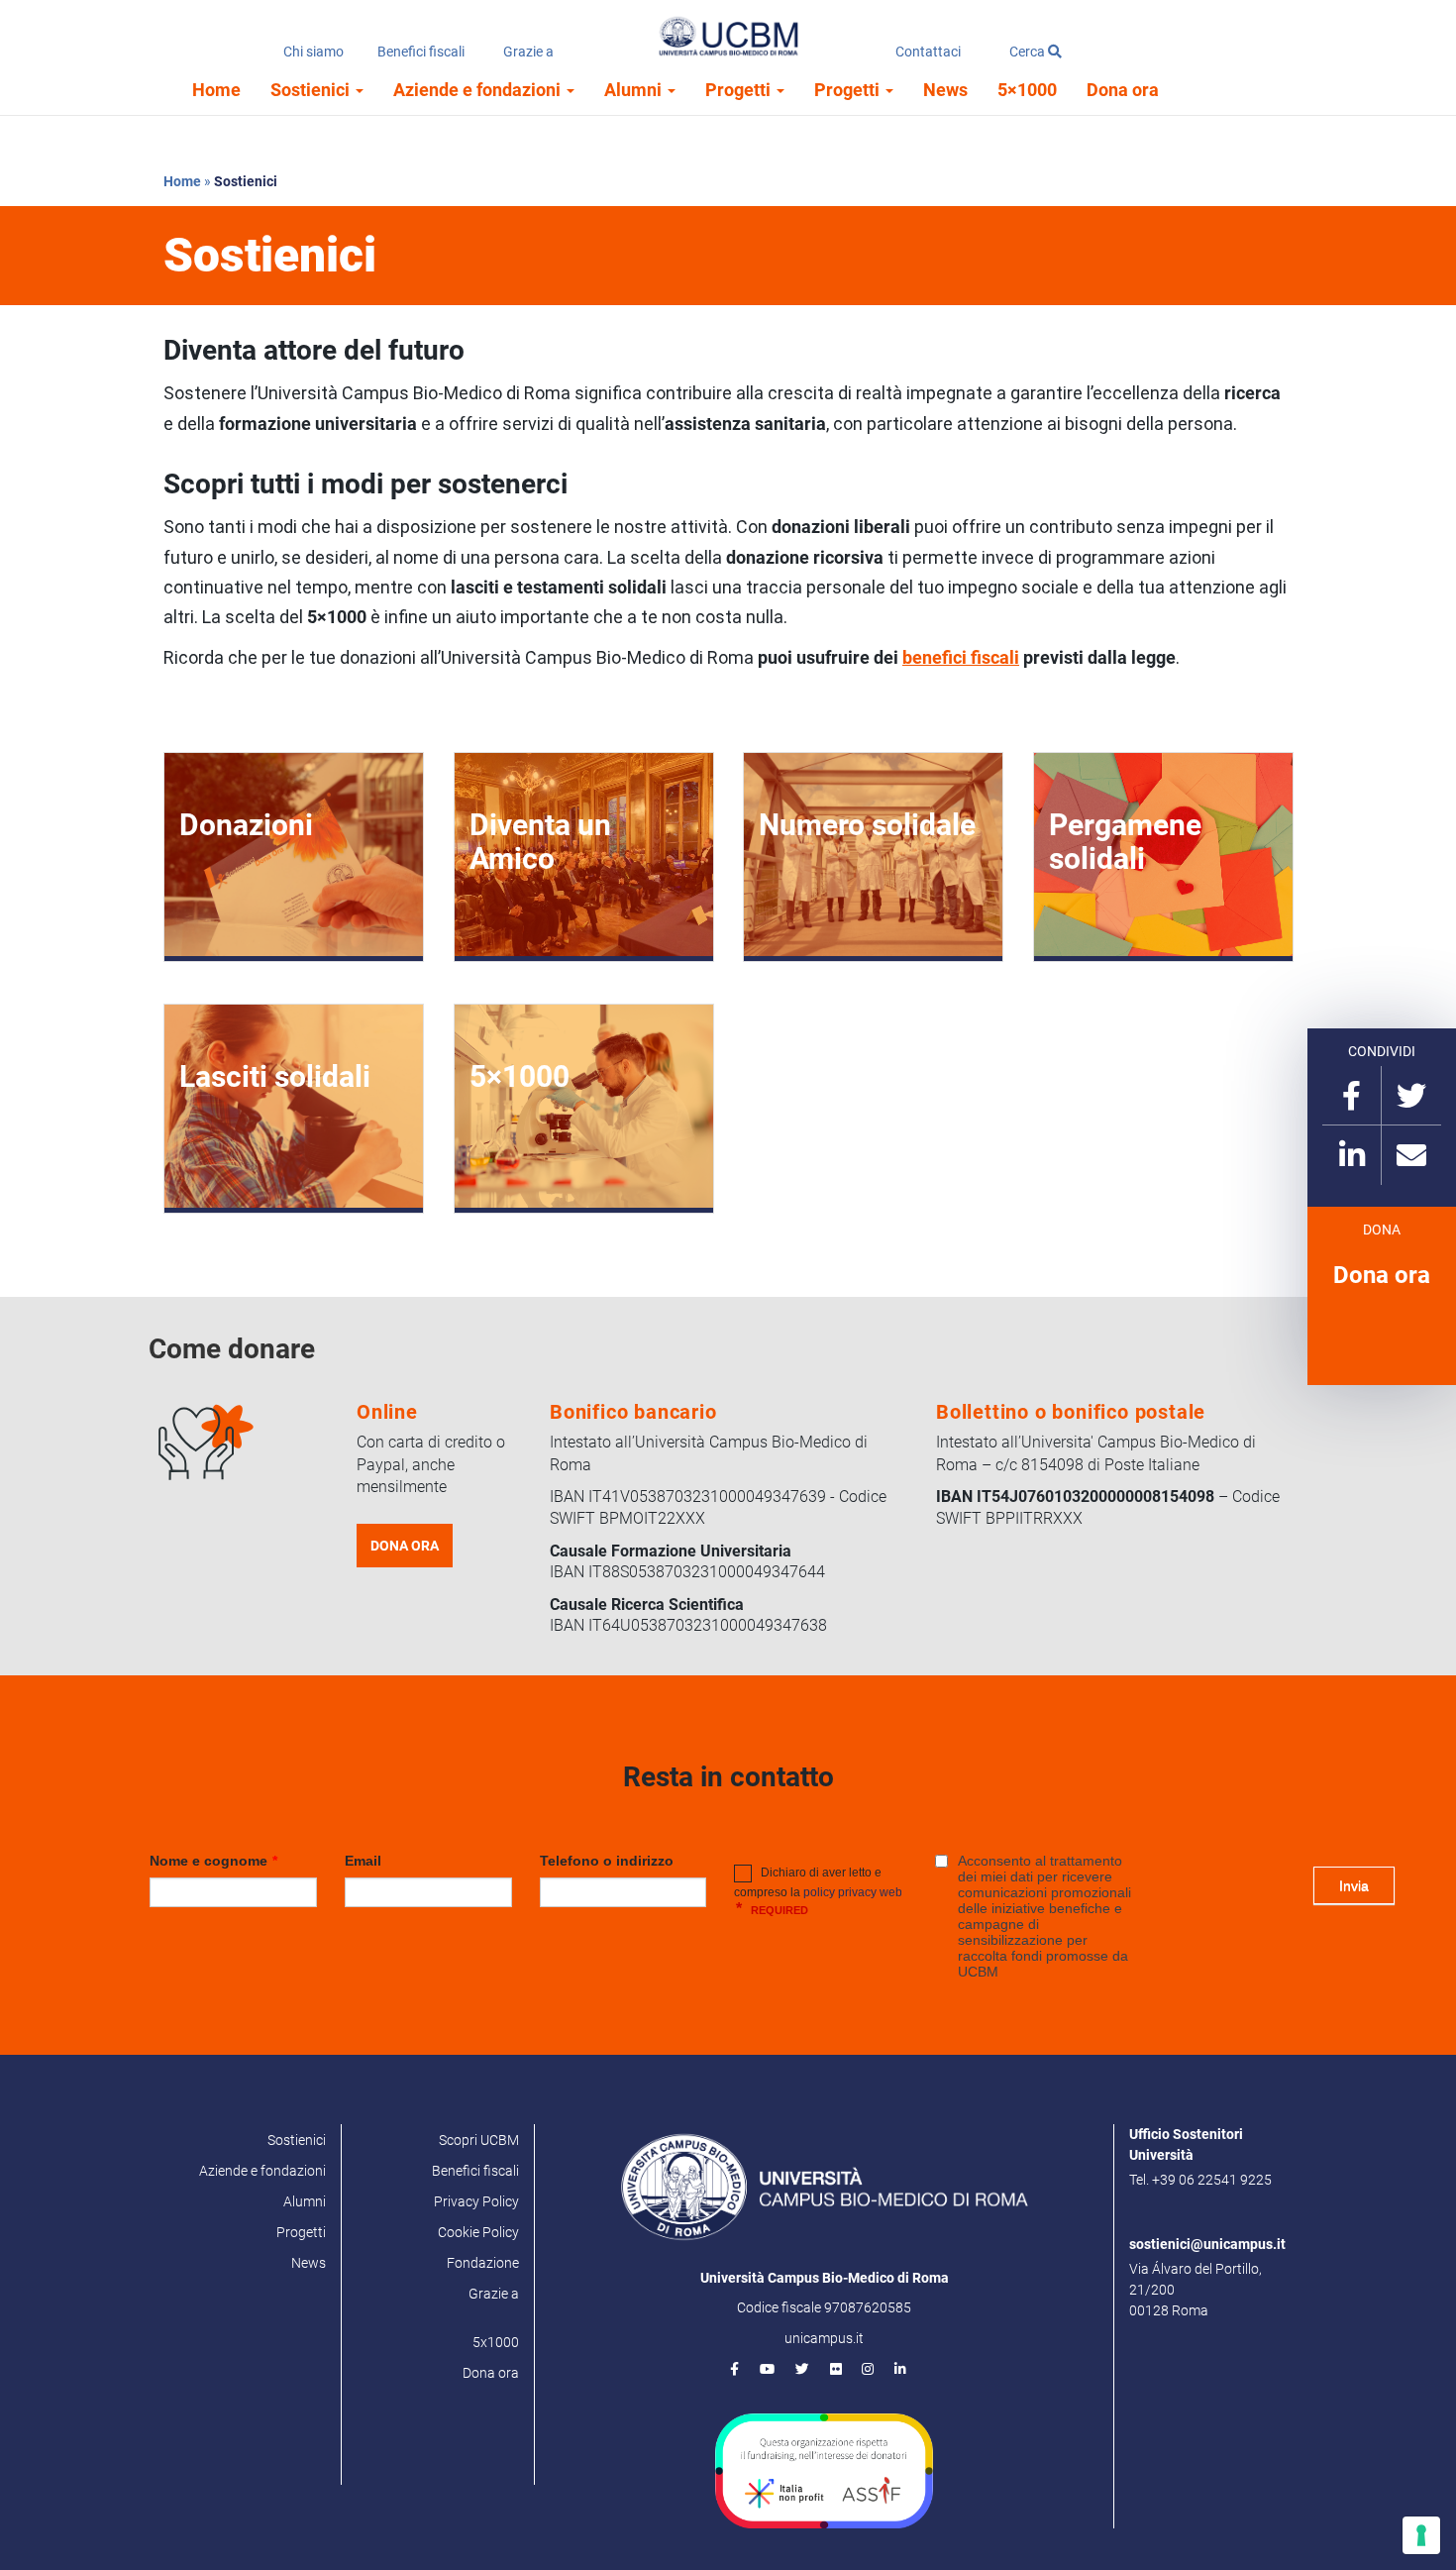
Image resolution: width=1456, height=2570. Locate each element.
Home (216, 90)
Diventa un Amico (540, 842)
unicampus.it (824, 2338)
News (945, 90)
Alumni (635, 90)
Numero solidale (867, 825)
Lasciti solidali (275, 1076)
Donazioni (246, 825)
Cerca (1029, 52)
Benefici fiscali (421, 52)
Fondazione (483, 2263)
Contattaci (928, 52)
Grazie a (528, 52)
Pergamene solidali (1125, 842)
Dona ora (1123, 90)
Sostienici (312, 90)
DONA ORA (405, 1546)
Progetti (740, 90)
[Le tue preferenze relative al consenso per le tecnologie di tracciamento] (1421, 2535)
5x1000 (496, 2342)
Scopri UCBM (479, 2140)
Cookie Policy (478, 2232)
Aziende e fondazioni (479, 90)
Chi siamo (313, 52)
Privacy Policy (476, 2201)
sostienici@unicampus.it (1207, 2244)
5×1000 (1027, 90)
